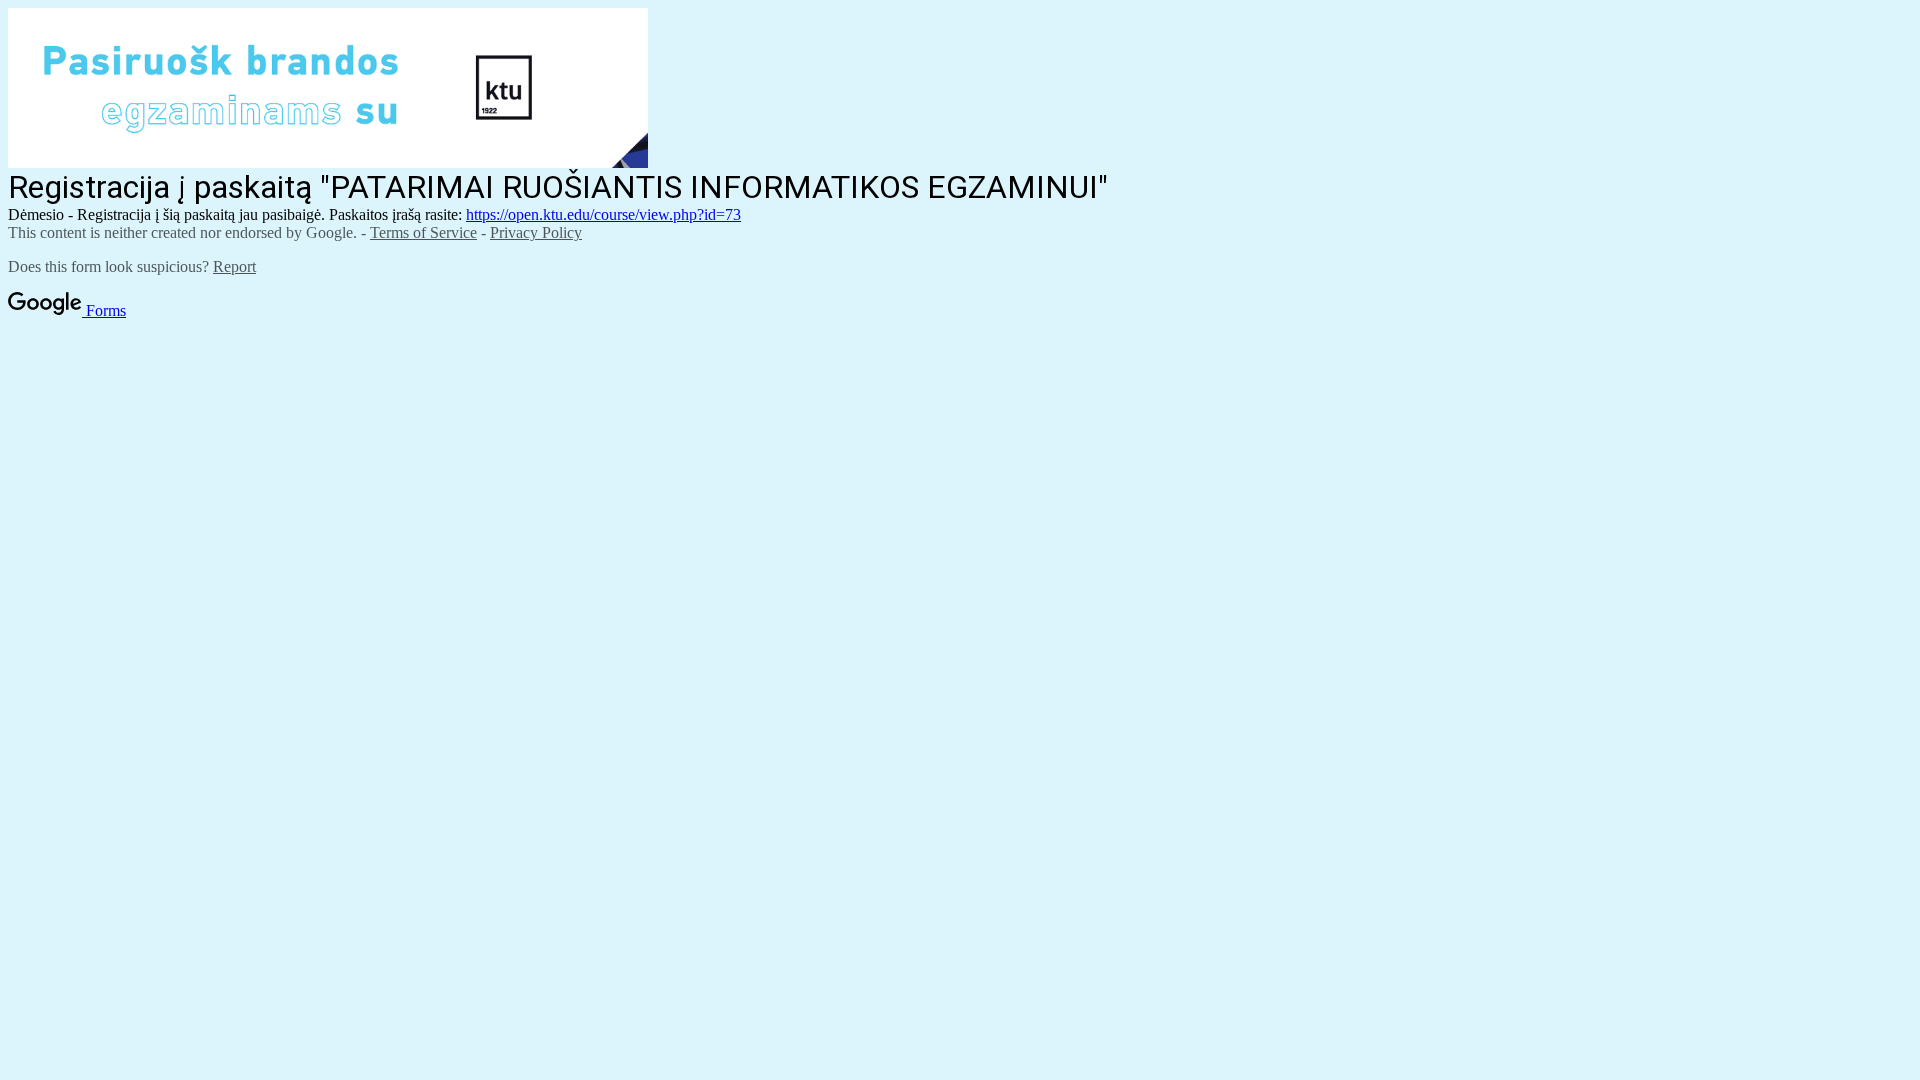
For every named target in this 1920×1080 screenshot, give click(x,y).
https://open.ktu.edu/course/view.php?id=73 (603, 214)
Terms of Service (423, 232)
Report (234, 266)
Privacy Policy (536, 232)
